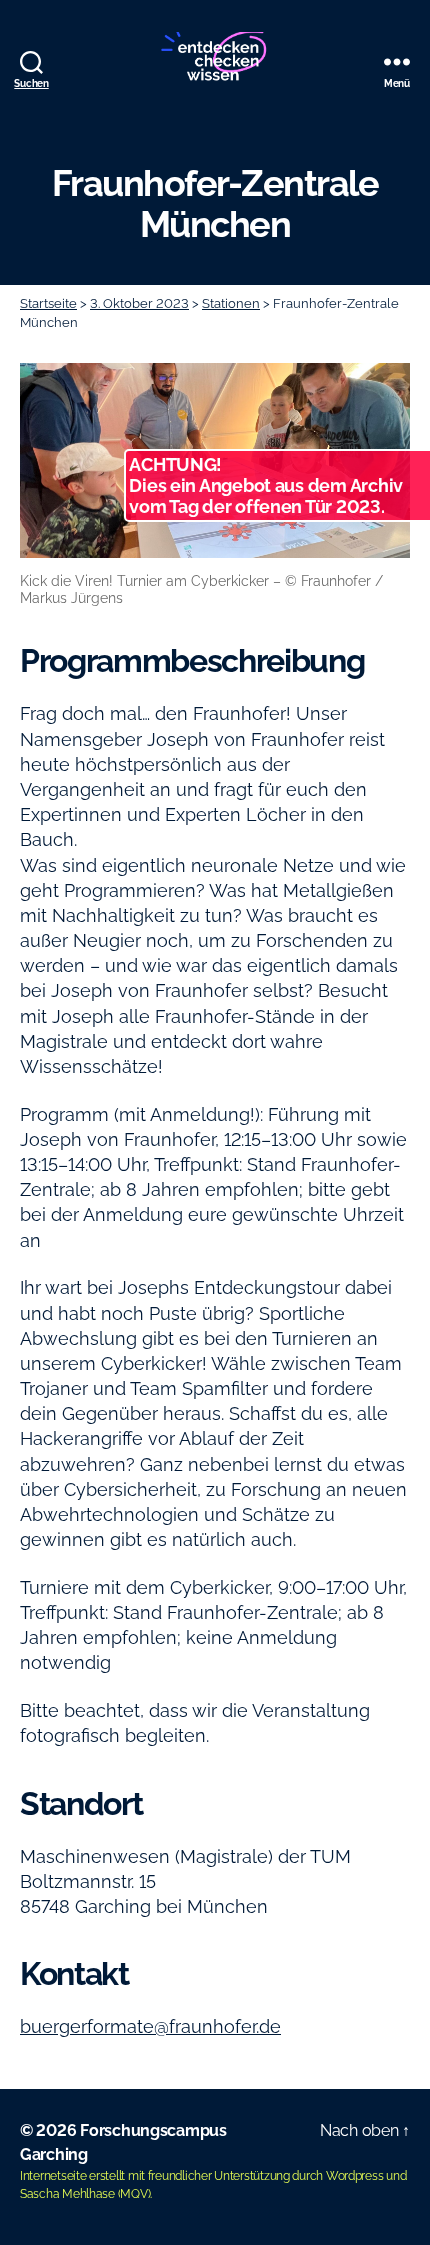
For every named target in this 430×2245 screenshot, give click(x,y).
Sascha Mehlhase (67, 2194)
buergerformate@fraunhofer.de (150, 2026)
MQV (133, 2194)
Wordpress (355, 2176)
